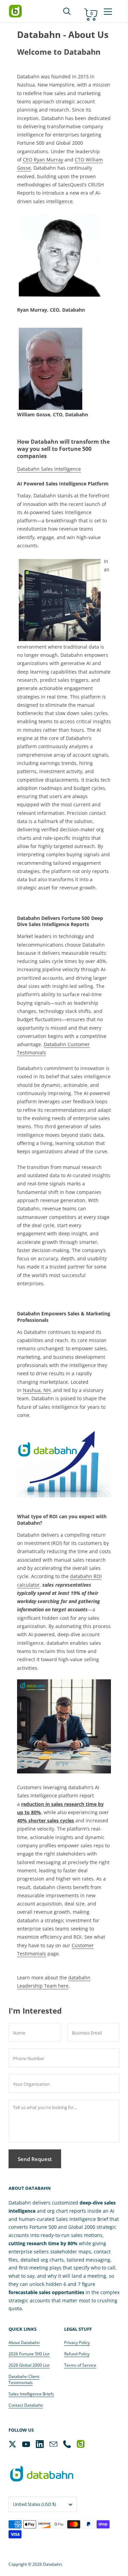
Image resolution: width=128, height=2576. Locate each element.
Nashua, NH (37, 1390)
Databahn (52, 2564)
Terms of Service (80, 2365)
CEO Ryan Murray (43, 160)
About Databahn (24, 2343)
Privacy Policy (77, 2343)
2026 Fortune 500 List (29, 2354)
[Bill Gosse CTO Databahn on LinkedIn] (51, 368)
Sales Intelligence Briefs (31, 2394)
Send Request (35, 2159)
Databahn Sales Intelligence (49, 469)
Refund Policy (77, 2354)
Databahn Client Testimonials (24, 2379)
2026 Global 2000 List (29, 2365)
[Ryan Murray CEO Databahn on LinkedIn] (60, 255)
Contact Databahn (26, 2405)
